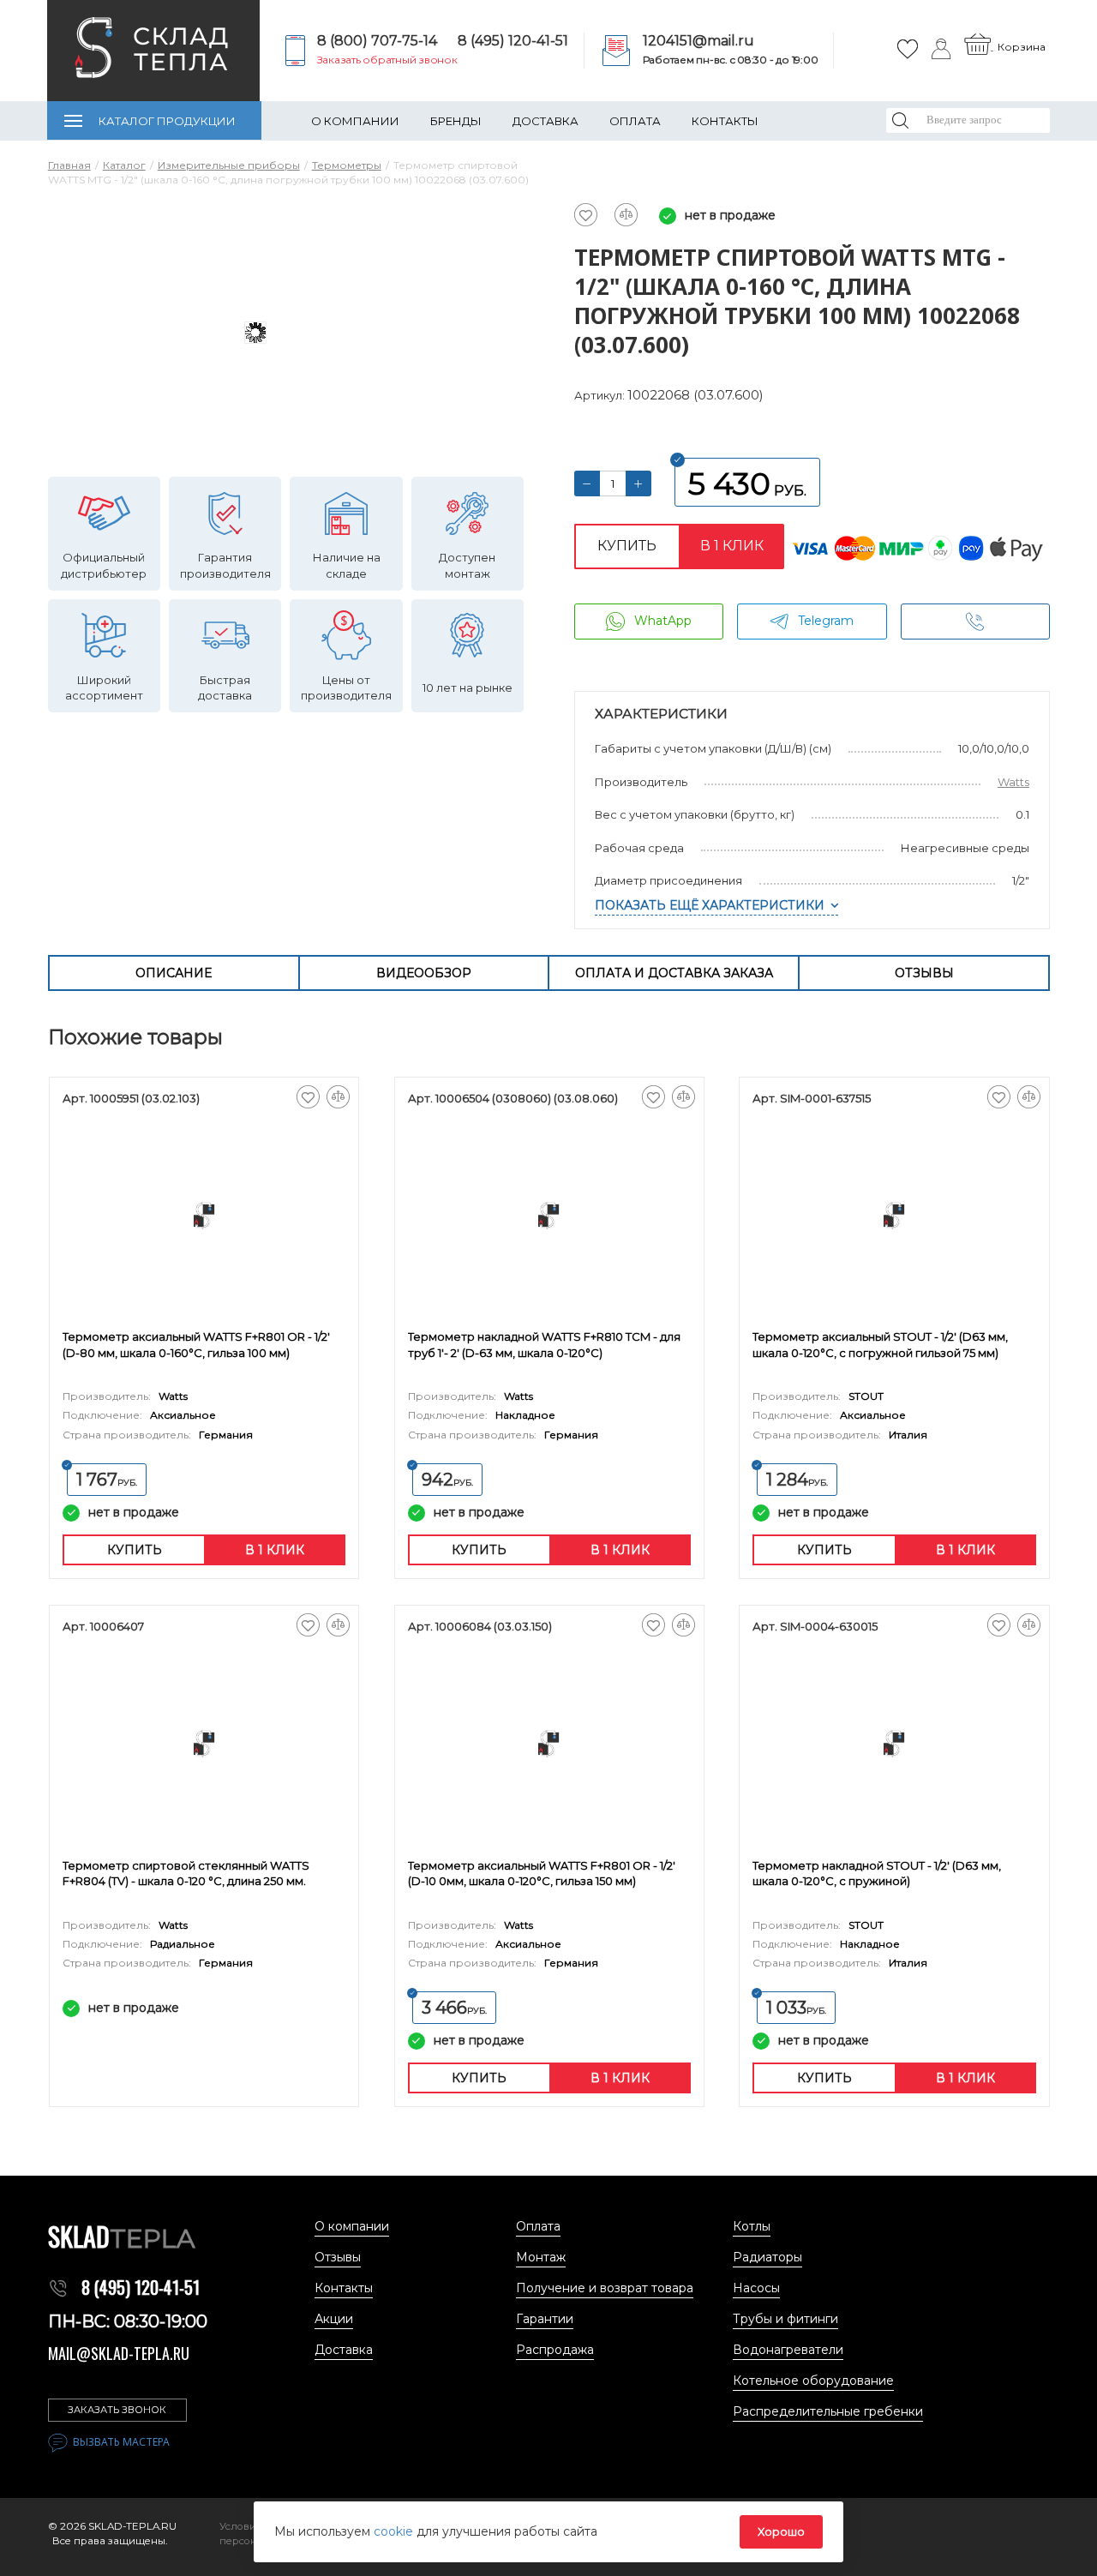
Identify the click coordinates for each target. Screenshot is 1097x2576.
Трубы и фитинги (785, 2319)
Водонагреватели (788, 2350)
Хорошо (781, 2531)
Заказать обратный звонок (387, 60)
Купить (627, 546)
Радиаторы (767, 2257)
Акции (334, 2319)
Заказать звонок (117, 2410)
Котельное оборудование (813, 2381)
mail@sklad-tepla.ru (119, 2353)
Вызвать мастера (121, 2442)
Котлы (752, 2226)
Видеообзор (424, 973)
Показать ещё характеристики (710, 905)
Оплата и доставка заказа (674, 973)
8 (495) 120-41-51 (513, 41)
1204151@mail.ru (698, 41)
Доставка (546, 121)
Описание (174, 973)
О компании (355, 121)
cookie (395, 2531)
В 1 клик (732, 546)
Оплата (635, 121)
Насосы (756, 2288)
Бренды (456, 121)
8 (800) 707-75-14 (377, 41)
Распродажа (555, 2350)
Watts (1013, 782)
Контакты (725, 121)
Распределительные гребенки (828, 2411)
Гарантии (545, 2319)
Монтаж (541, 2257)
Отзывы (924, 973)
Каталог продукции (167, 121)
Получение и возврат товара (605, 2288)
